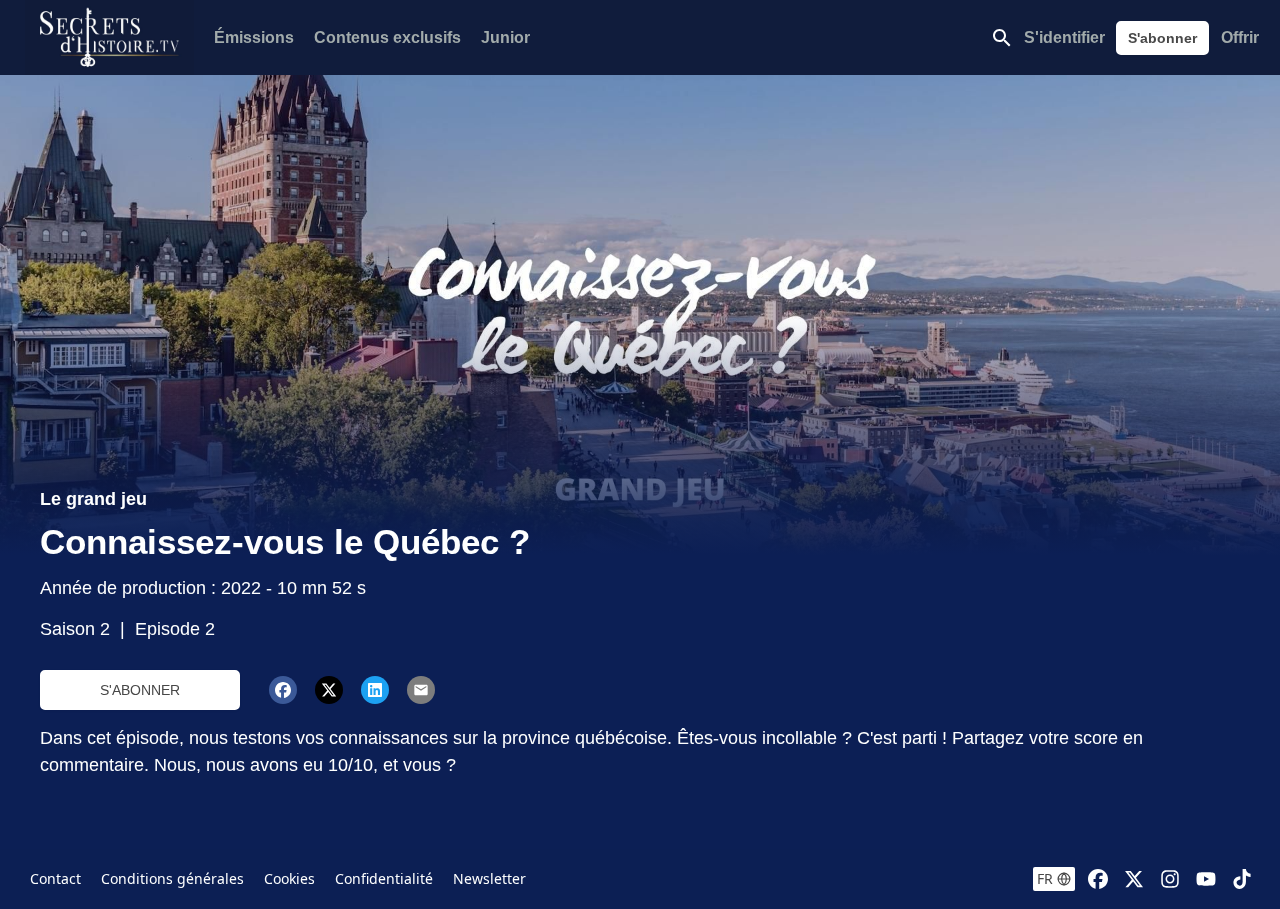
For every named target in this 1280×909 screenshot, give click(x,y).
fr (1045, 878)
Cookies (289, 878)
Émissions (254, 37)
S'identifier (1064, 37)
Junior (505, 37)
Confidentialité (384, 878)
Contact (55, 878)
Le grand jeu (93, 499)
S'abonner (1162, 38)
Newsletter (489, 878)
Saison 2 (75, 629)
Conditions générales (172, 878)
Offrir (1240, 37)
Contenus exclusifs (387, 37)
